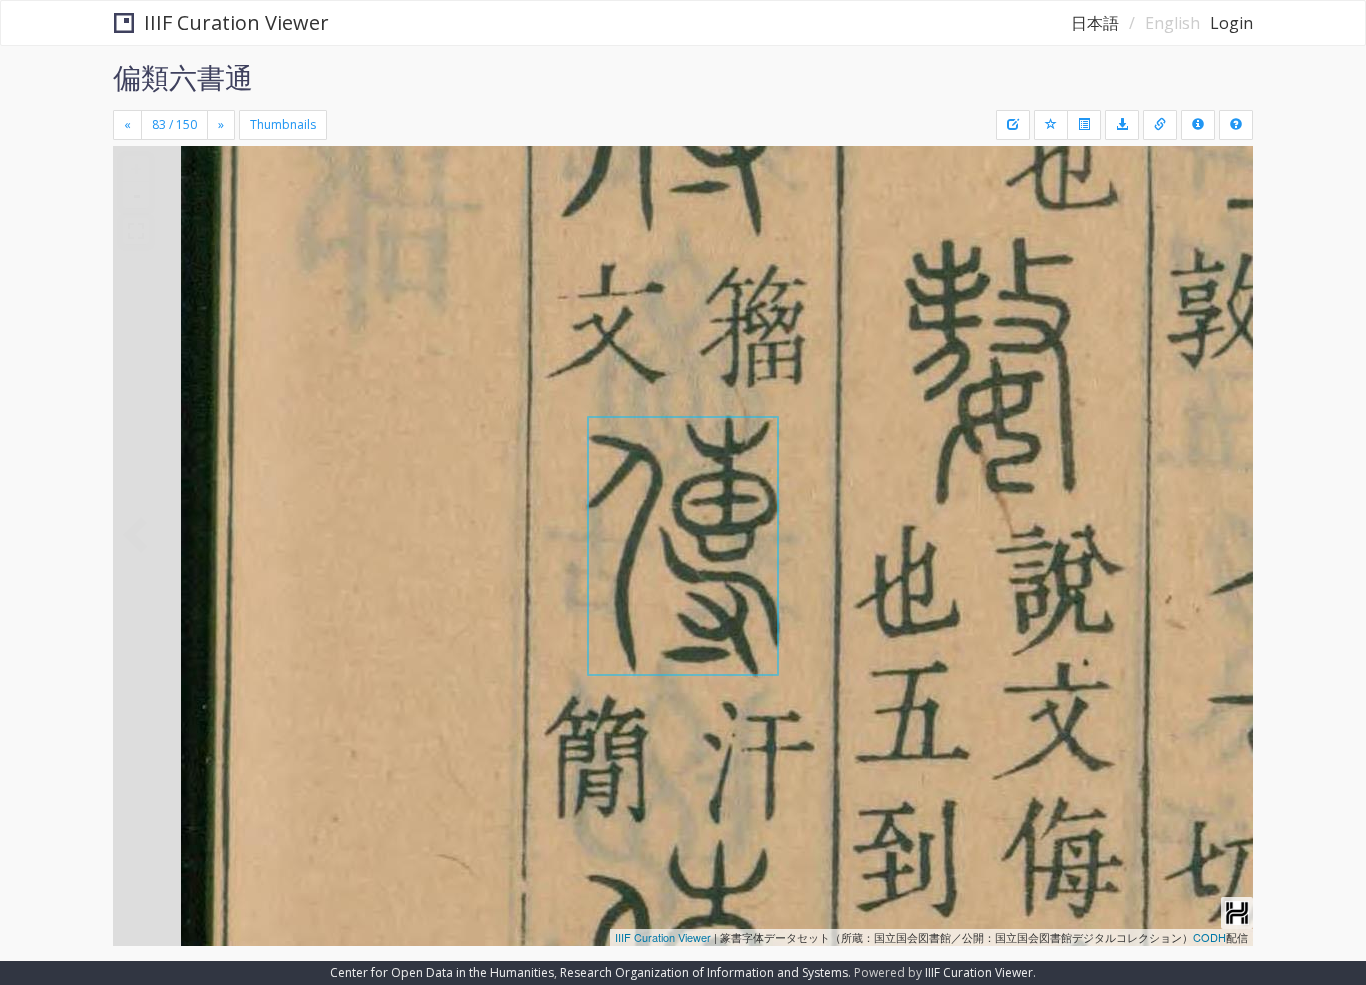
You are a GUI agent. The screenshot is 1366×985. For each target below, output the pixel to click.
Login (1231, 23)
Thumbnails (283, 124)
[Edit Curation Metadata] (1013, 125)
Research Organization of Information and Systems (704, 972)
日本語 (1095, 23)
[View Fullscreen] (136, 231)
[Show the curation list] (1084, 125)
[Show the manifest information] (1198, 125)
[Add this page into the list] (1051, 125)
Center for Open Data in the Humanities (442, 972)
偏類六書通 (183, 77)
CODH (1209, 937)
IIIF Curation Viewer (236, 22)
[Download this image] (1122, 125)
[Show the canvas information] (1160, 125)
